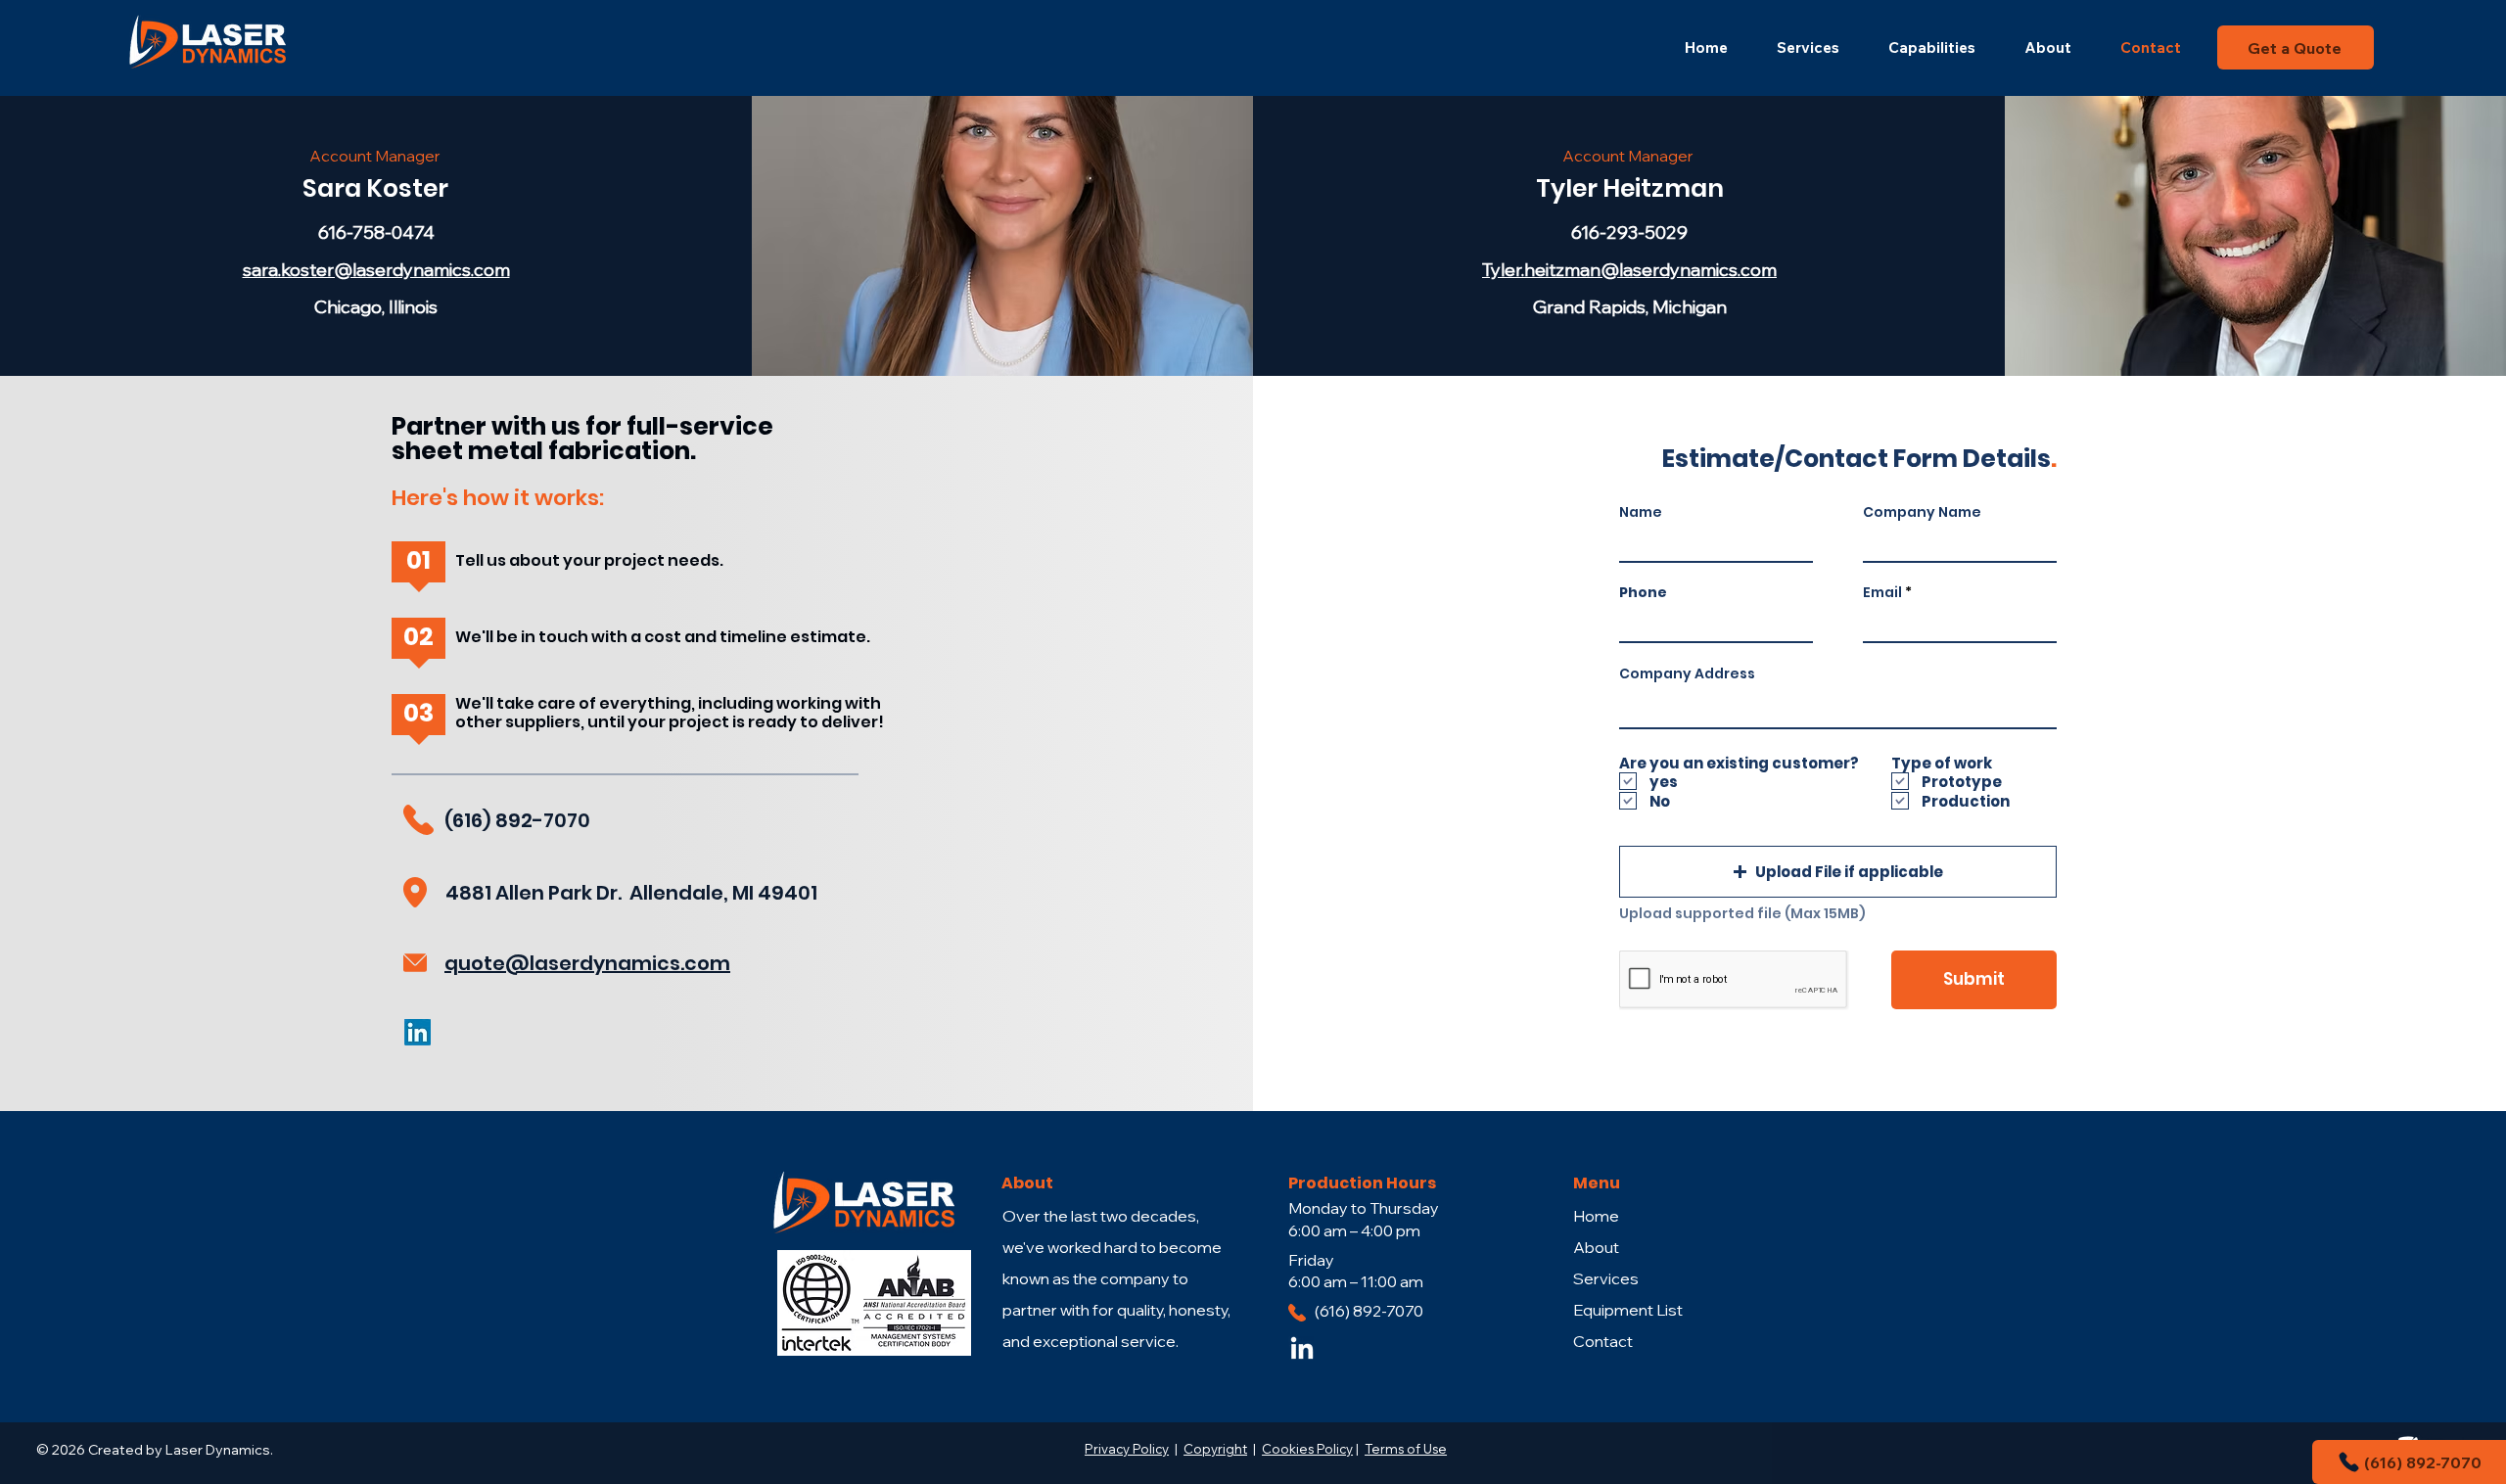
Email (1882, 592)
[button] (1838, 872)
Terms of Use (1406, 1449)
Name (1641, 512)
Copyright (1215, 1449)
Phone (1643, 592)
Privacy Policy (1127, 1449)
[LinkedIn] (1302, 1350)
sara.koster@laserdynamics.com (376, 270)
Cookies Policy (1307, 1449)
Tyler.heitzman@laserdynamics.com (1629, 270)
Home (1596, 1216)
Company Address (1687, 673)
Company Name (1922, 512)
